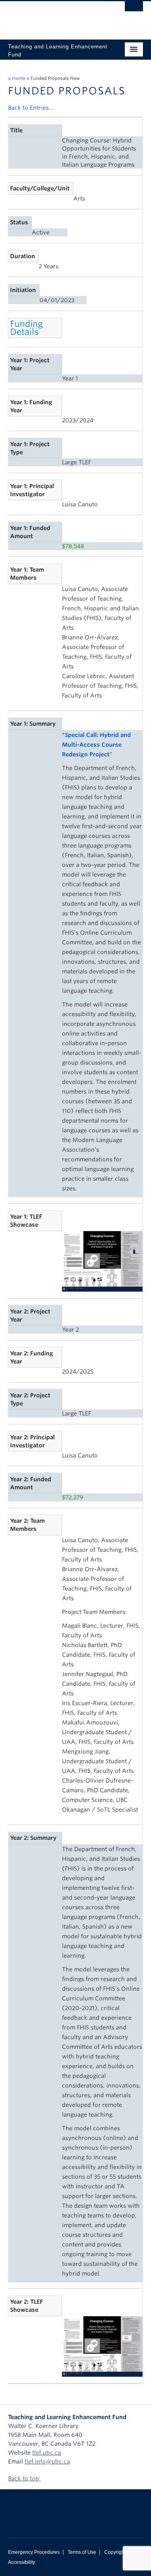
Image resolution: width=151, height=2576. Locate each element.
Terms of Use (82, 2552)
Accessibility (22, 2562)
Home (19, 78)
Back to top (24, 2478)
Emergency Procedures (34, 2552)
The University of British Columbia (55, 17)
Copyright (115, 2552)
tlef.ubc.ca (47, 2453)
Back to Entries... (31, 108)
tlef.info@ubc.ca (47, 2461)
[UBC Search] (134, 10)
